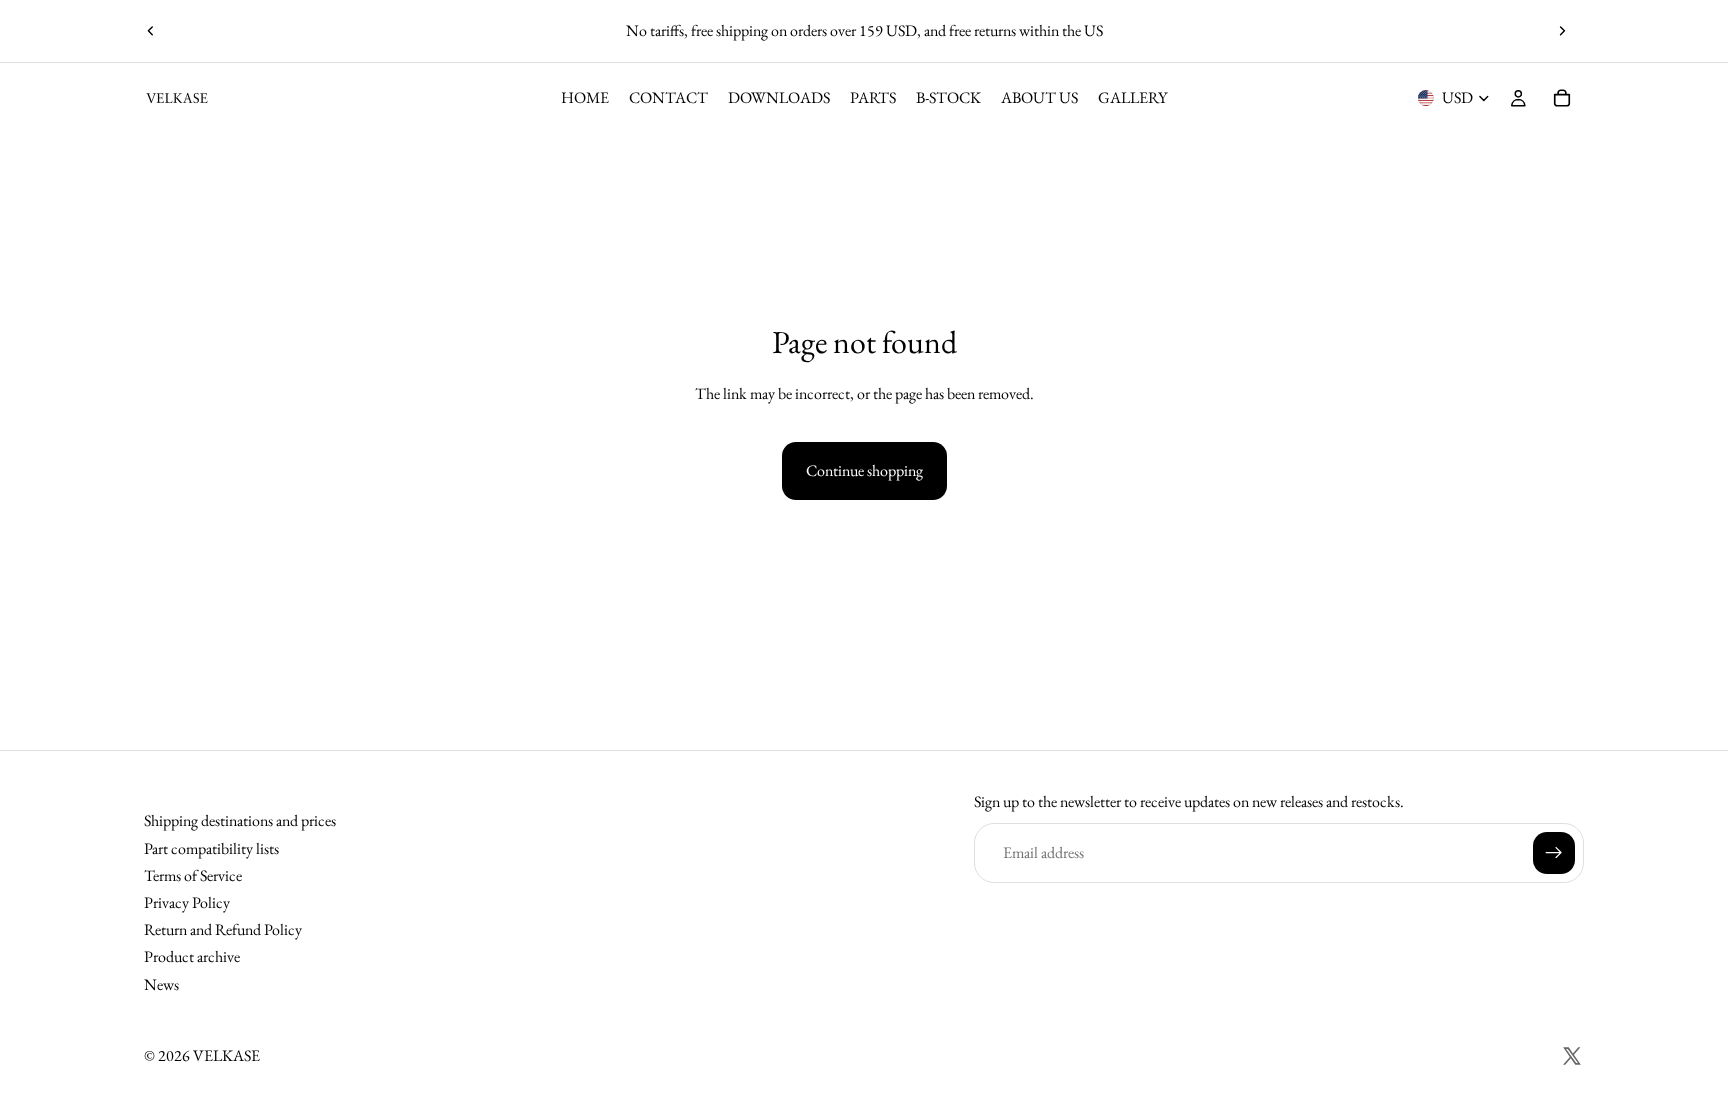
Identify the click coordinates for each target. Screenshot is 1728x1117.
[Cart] (1562, 98)
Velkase (226, 1055)
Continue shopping (864, 470)
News (161, 983)
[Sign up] (1554, 852)
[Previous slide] (151, 31)
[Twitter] (1572, 1056)
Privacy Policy (187, 902)
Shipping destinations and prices (240, 820)
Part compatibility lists (211, 847)
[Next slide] (1562, 31)
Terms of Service (193, 874)
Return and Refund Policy (223, 929)
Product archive (192, 956)
